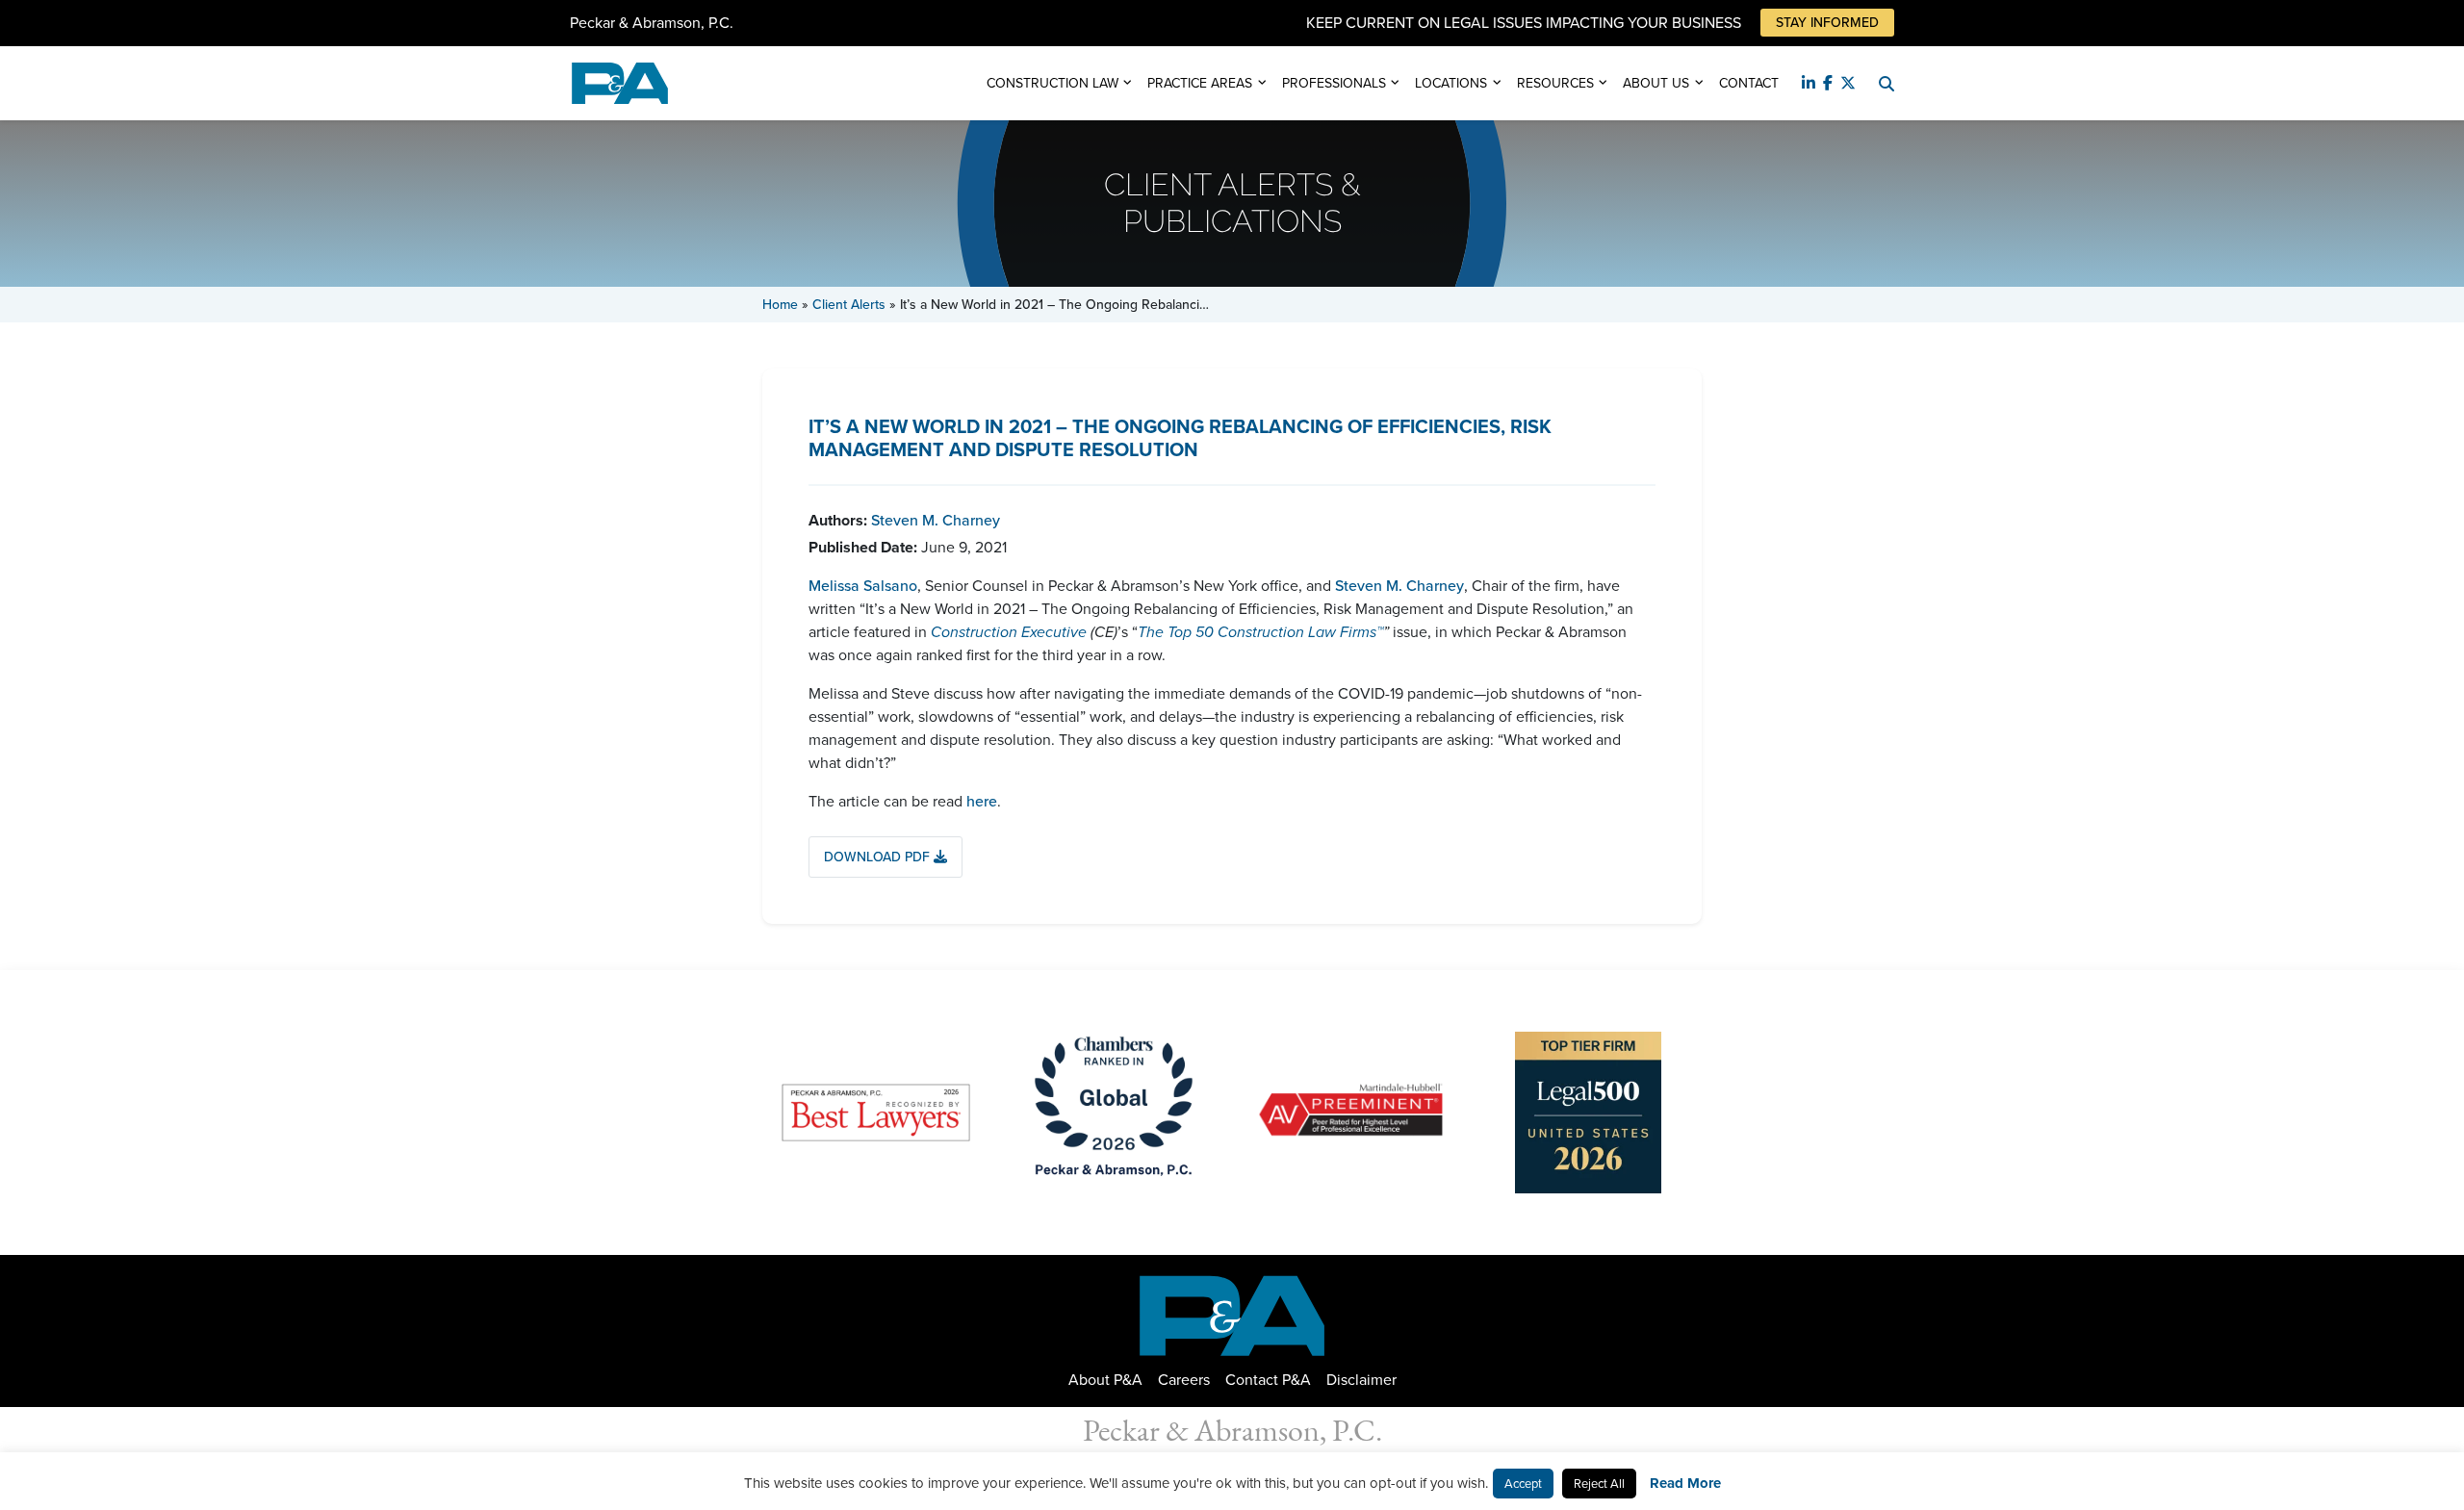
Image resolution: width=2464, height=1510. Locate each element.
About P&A (1105, 1380)
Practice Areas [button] (1200, 83)
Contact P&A (1268, 1380)
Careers (1184, 1380)
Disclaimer (1361, 1380)
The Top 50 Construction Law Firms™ (1260, 632)
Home (780, 305)
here (982, 801)
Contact (1749, 83)
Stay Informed (1827, 23)
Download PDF (879, 857)
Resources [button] (1555, 83)
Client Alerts (849, 305)
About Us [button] (1656, 83)
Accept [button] (1523, 1484)
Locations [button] (1451, 83)
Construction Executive (1009, 632)
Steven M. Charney (936, 520)
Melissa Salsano (863, 586)
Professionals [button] (1334, 83)
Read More (1685, 1483)
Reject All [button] (1599, 1484)
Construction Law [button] (1052, 83)
